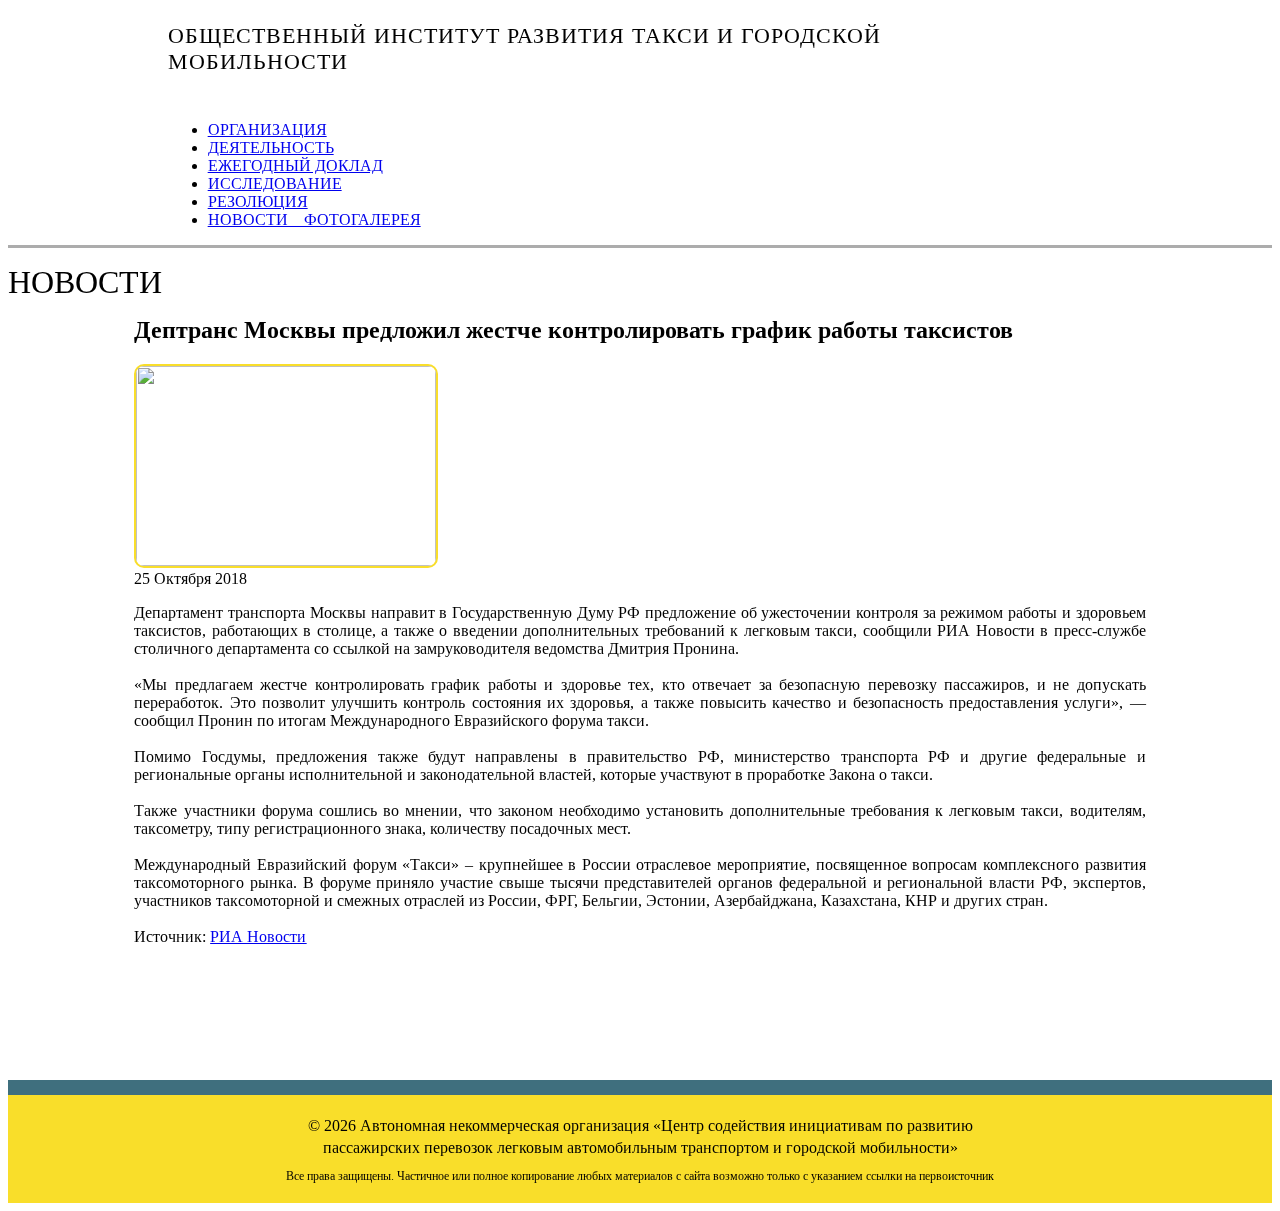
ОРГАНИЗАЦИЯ (267, 129)
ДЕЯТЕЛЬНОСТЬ (271, 147)
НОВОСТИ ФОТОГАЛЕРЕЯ (314, 219)
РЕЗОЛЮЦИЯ (258, 201)
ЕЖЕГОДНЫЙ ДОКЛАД (295, 165)
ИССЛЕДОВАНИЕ (275, 183)
